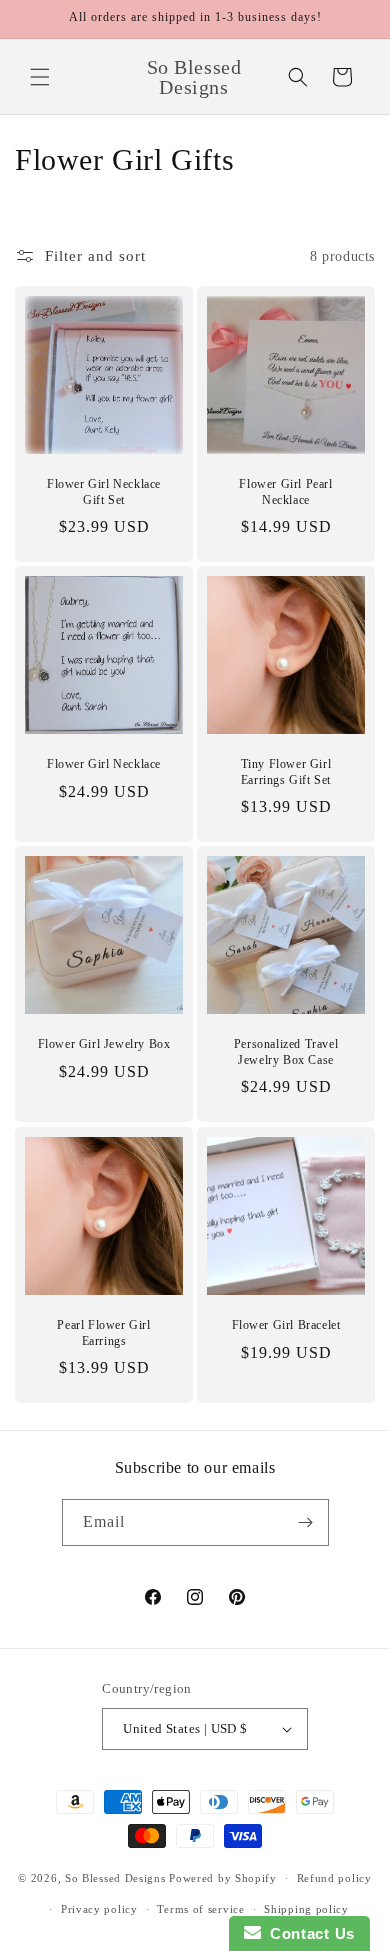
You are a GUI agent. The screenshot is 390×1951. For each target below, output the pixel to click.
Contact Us (308, 1933)
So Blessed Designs (115, 1878)
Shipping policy (306, 1909)
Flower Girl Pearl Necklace (285, 492)
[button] (40, 77)
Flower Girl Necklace (104, 764)
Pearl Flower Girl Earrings (103, 1333)
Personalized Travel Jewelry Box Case (286, 1052)
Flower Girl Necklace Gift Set (104, 492)
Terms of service (200, 1909)
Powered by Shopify (223, 1878)
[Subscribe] (306, 1522)
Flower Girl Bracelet (286, 1325)
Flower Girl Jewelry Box (104, 1044)
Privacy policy (99, 1909)
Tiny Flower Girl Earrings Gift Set (286, 772)
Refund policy (334, 1878)
